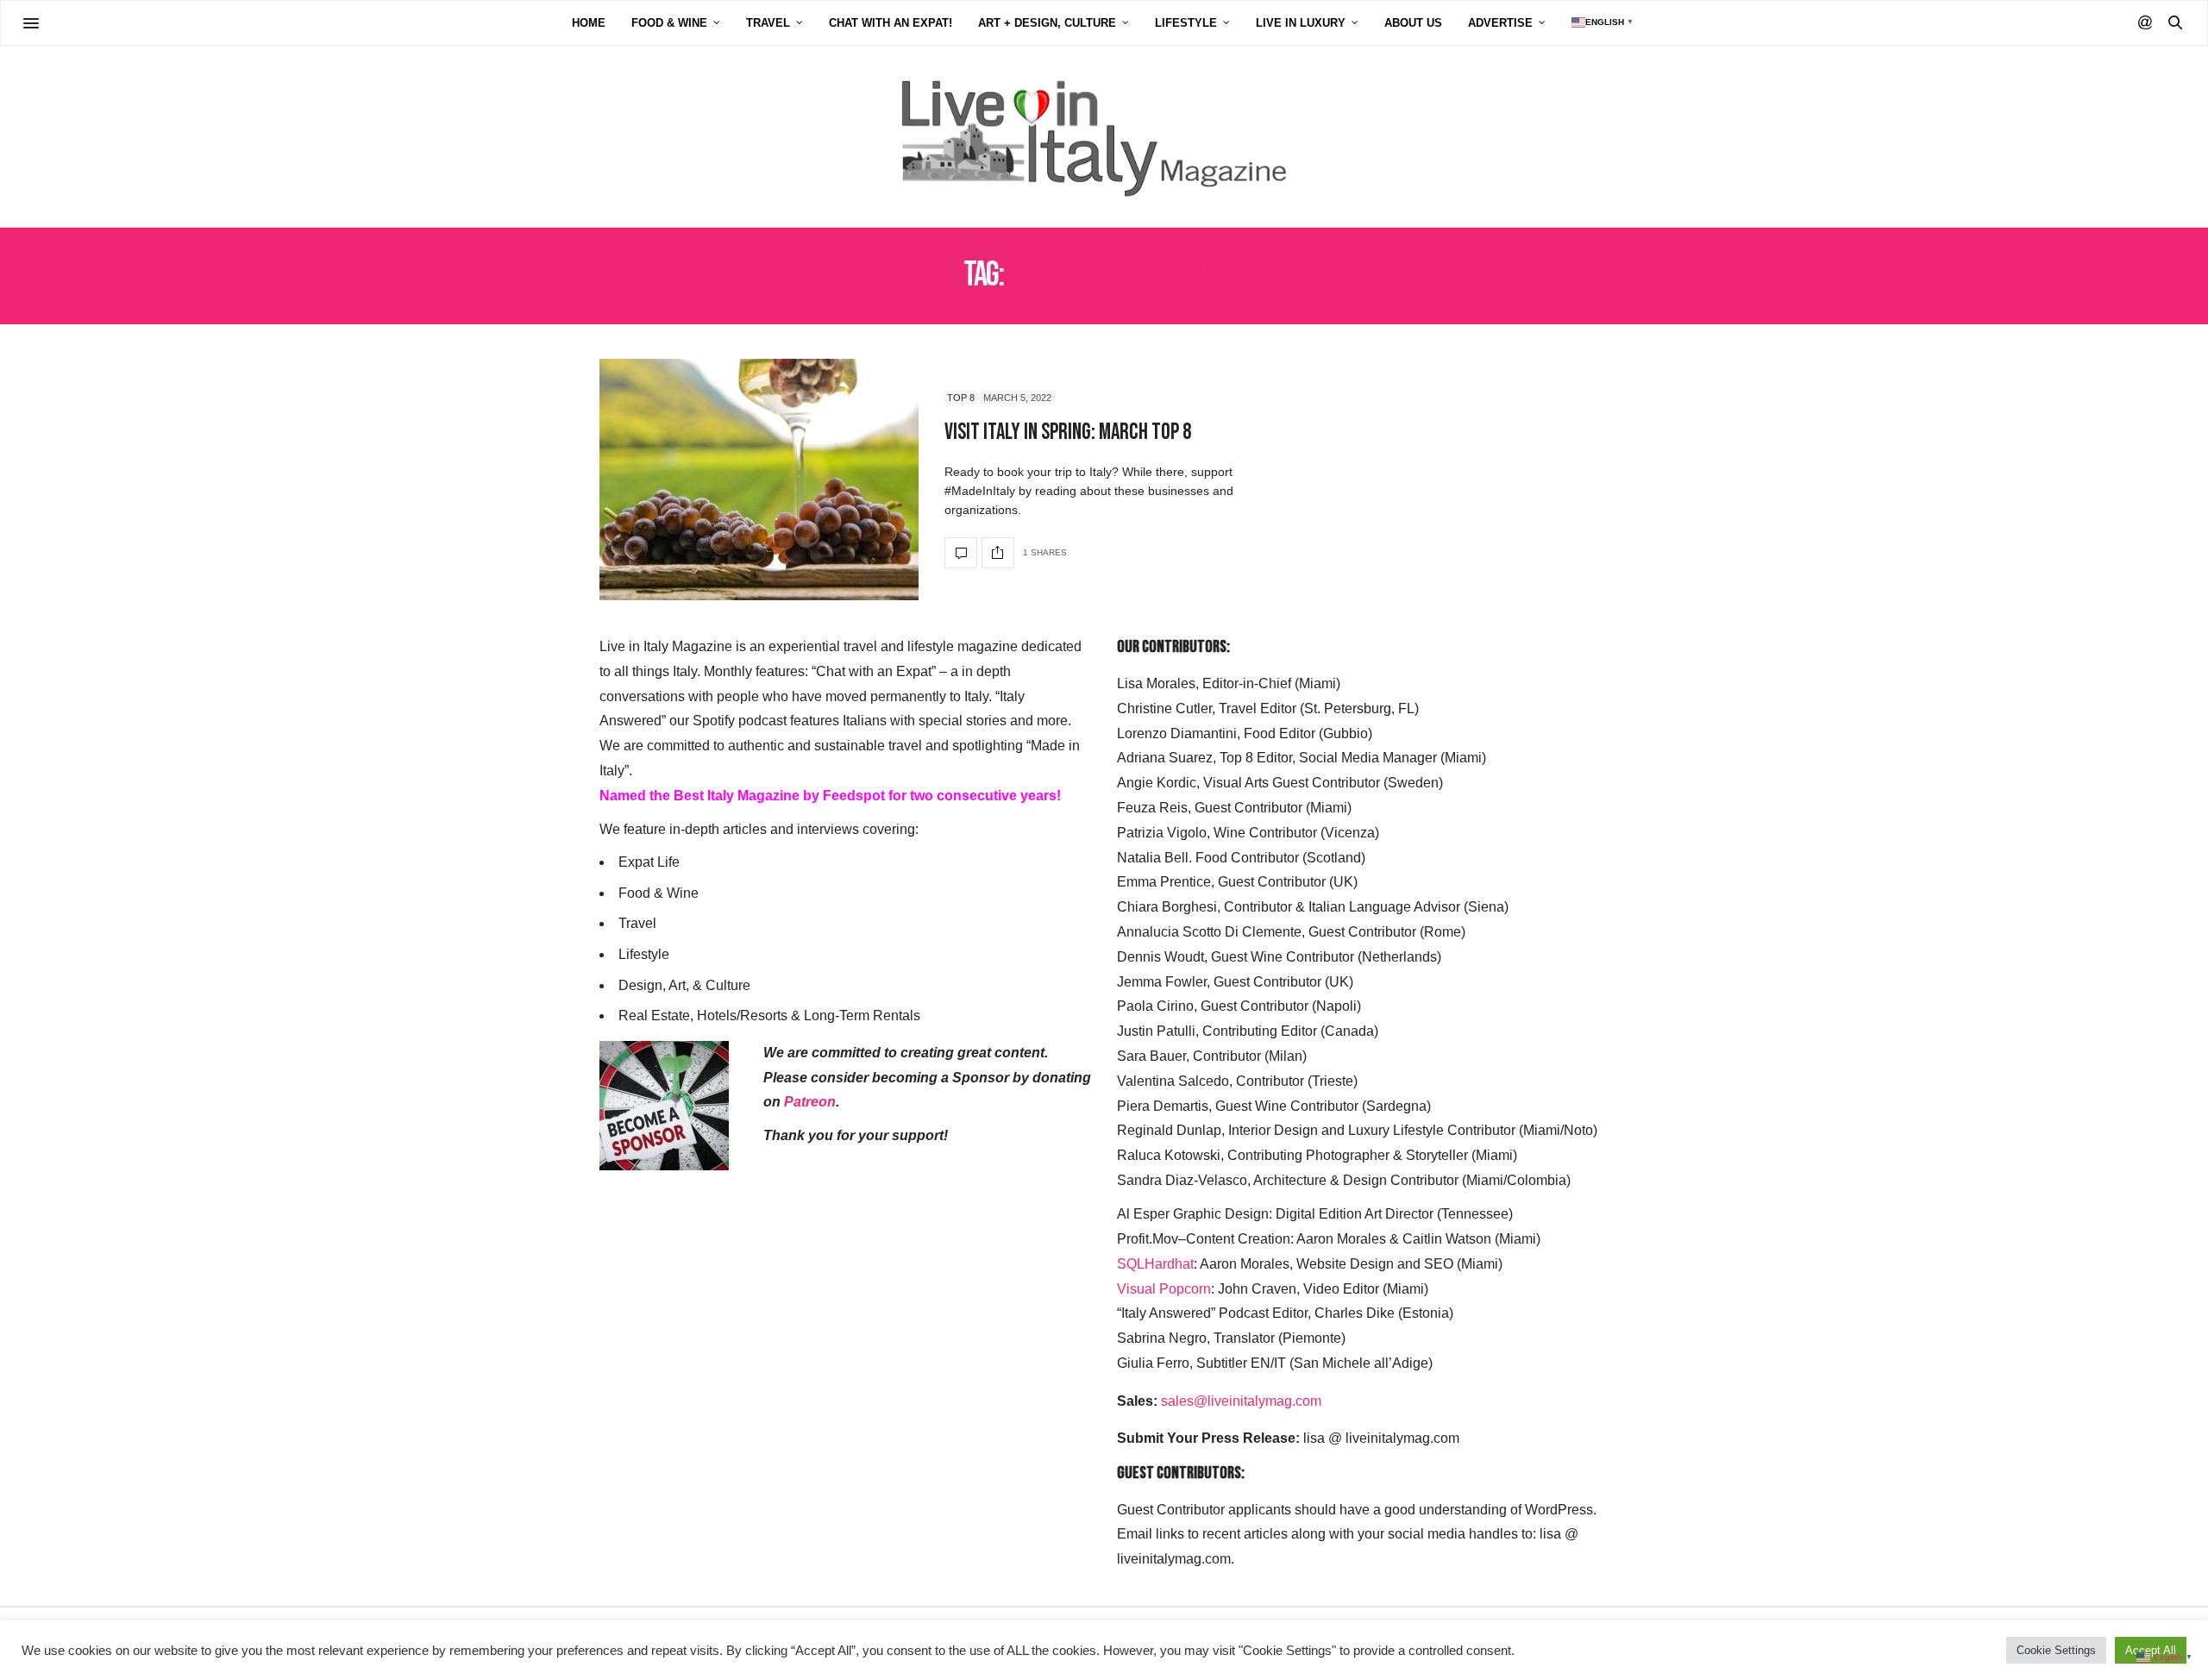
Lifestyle (1186, 23)
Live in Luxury (1301, 23)
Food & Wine (669, 23)
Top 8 (961, 398)
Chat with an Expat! (891, 23)
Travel (768, 23)
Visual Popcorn (1164, 1289)
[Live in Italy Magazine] (1104, 136)
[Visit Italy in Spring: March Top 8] (759, 480)
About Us (1413, 23)
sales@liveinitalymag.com (1241, 1401)
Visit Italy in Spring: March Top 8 (1068, 433)
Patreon (810, 1102)
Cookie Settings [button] (2056, 1650)
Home (589, 23)
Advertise (1500, 23)
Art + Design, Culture (1047, 23)
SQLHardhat (1155, 1264)
